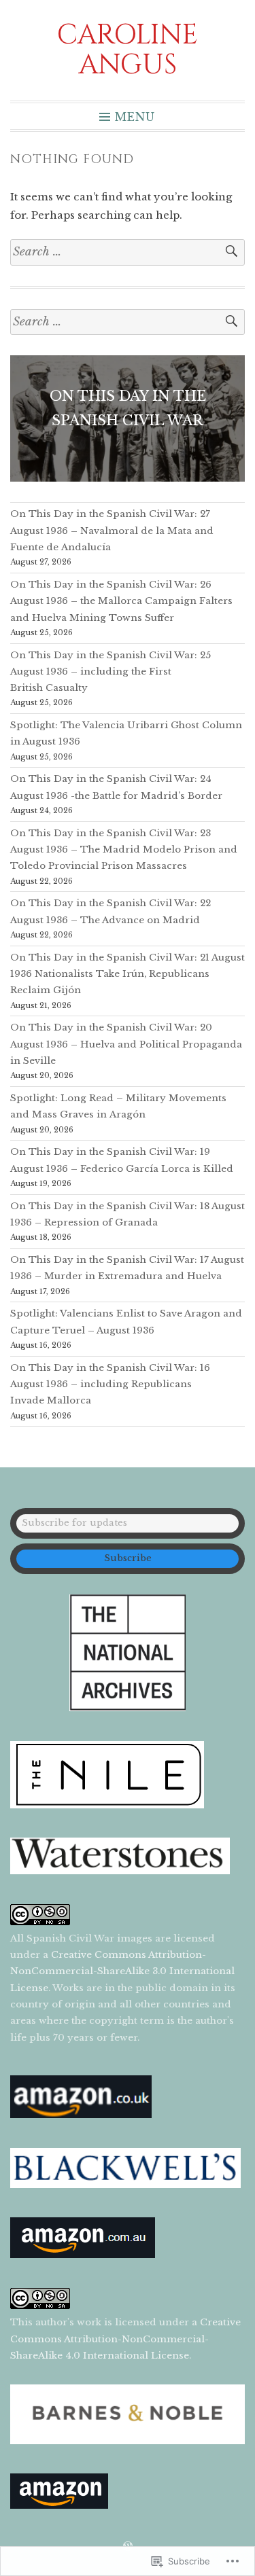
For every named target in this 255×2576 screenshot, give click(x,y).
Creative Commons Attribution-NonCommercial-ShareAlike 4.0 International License (125, 2339)
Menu (135, 116)
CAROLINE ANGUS (128, 50)
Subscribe (128, 1558)
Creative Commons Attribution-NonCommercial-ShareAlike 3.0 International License (122, 1971)
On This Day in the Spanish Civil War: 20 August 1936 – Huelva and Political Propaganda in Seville (126, 1044)
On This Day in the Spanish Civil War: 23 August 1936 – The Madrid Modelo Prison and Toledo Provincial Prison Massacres (124, 850)
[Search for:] (128, 252)
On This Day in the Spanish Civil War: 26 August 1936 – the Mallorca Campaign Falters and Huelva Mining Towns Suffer (121, 601)
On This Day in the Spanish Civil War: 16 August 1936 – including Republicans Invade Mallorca (110, 1384)
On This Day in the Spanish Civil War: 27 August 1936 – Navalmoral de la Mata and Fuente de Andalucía (112, 531)
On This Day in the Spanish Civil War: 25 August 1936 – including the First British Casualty (111, 672)
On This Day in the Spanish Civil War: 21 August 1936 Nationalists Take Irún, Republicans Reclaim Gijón (128, 974)
